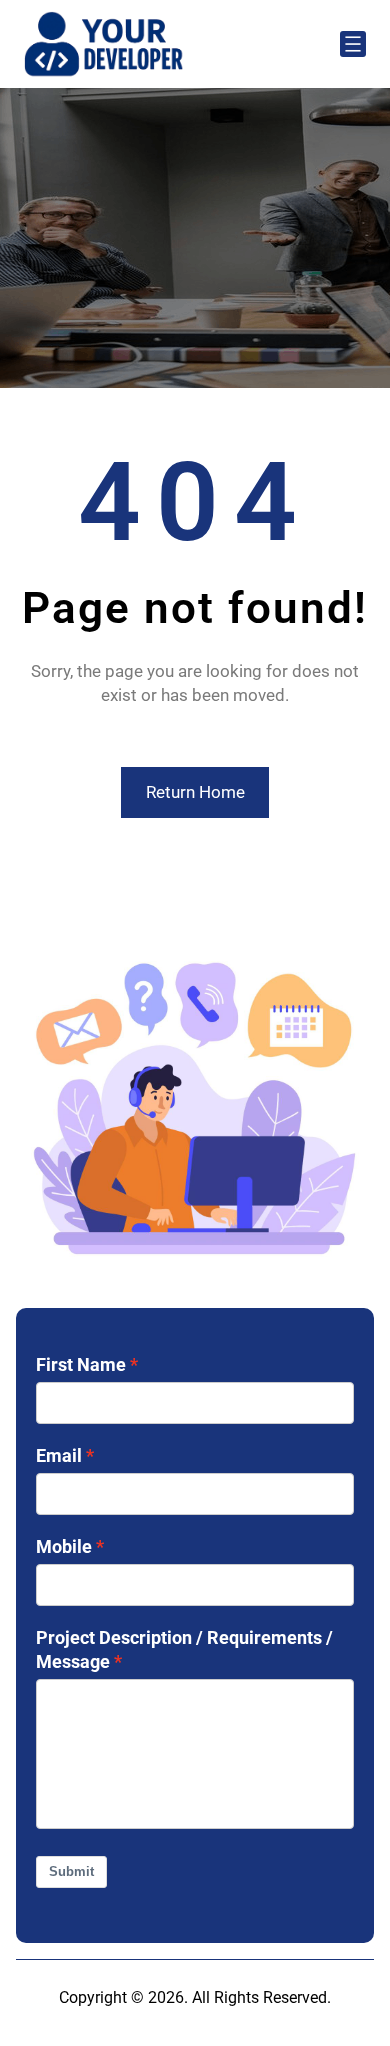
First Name (81, 1365)
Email (59, 1456)
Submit (71, 1871)
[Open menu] (353, 44)
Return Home (195, 792)
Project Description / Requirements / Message (184, 1650)
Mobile (64, 1547)
